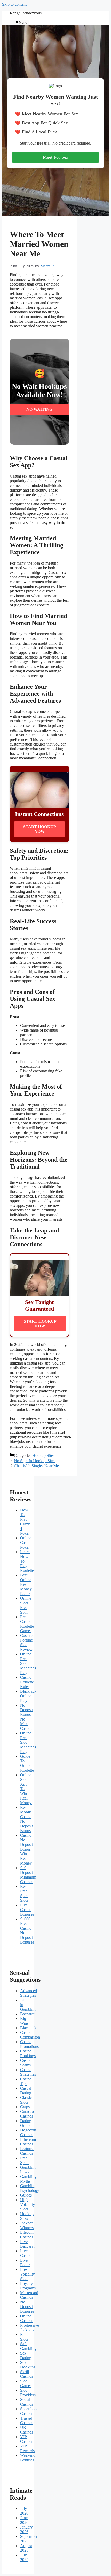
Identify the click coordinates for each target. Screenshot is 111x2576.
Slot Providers (28, 2393)
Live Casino (26, 2253)
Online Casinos (27, 2318)
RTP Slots (24, 2337)
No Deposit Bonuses (27, 2307)
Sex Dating (26, 2355)
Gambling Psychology (30, 2188)
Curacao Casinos (27, 2114)
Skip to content (14, 4)
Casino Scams (26, 2063)
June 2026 (24, 2520)
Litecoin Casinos (27, 2235)
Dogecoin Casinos (28, 2132)
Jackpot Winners (27, 2225)
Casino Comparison (30, 2035)
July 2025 (24, 2557)
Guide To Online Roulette (27, 1763)
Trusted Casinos (27, 2420)
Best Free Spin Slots (24, 1893)
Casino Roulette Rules (27, 1682)
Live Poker (25, 2262)
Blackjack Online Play (28, 1696)
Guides (26, 2195)
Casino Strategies (28, 2072)
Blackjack (28, 2028)
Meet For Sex (56, 157)
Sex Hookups (28, 2365)
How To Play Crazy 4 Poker (25, 1522)
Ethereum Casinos (28, 2142)
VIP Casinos (27, 2439)
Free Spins (25, 2160)
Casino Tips (26, 2081)
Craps (25, 2107)
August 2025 (26, 2548)
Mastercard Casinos (29, 2295)
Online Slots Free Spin (26, 1605)
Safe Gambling (28, 2346)
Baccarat (27, 2014)
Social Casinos (27, 2402)
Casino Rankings (28, 2053)
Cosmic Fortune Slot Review (26, 1642)
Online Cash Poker (26, 1543)
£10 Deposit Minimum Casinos (28, 1875)
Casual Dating (26, 2091)
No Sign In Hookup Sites (35, 1461)
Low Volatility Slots (27, 2274)
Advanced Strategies (29, 1993)
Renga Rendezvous (26, 13)
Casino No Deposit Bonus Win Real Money (26, 1849)
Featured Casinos (27, 2151)
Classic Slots (26, 2100)
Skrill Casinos (27, 2374)
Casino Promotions (29, 2044)
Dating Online (26, 2123)
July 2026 (24, 2511)
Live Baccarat (27, 2244)
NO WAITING (39, 409)
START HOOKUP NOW (40, 829)
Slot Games (26, 2383)
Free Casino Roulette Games (27, 1624)
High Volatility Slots (27, 2204)
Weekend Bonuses (28, 2458)
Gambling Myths (28, 2179)
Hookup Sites (43, 1456)
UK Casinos (27, 2430)
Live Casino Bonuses (27, 1910)
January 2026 (26, 2529)
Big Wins (24, 2021)
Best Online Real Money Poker (26, 1584)
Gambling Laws (28, 2170)
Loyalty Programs (28, 2286)
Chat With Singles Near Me (36, 1466)
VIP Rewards (27, 2448)
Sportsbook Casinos (29, 2411)
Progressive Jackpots (30, 2328)
